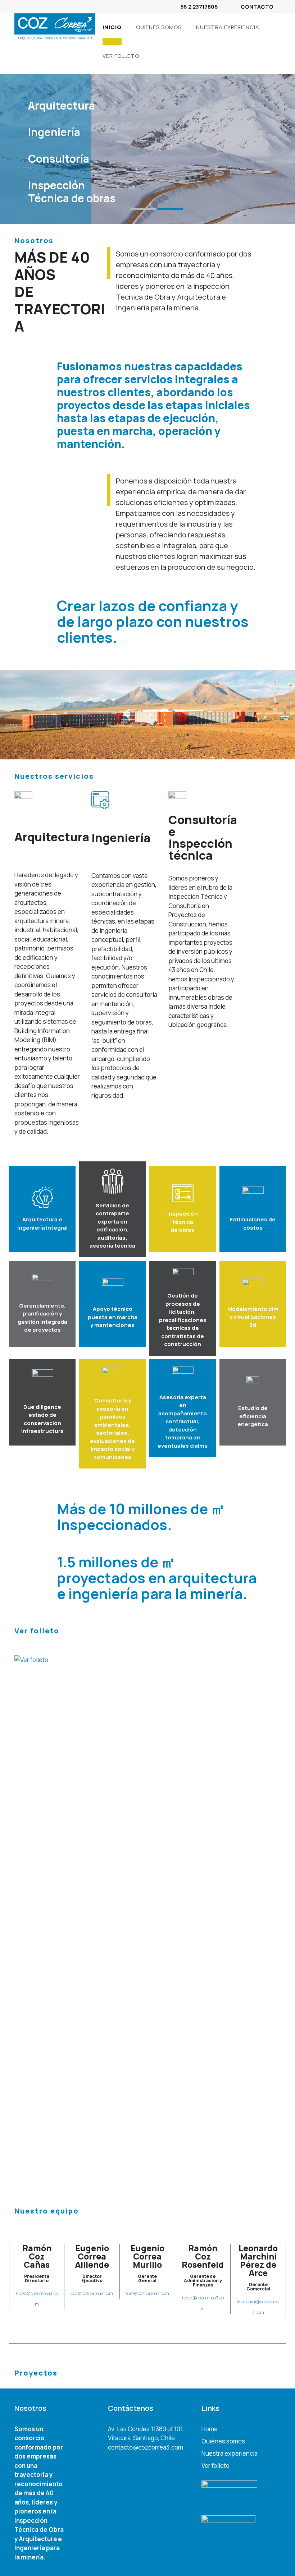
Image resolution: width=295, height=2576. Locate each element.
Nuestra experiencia (228, 27)
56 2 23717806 (199, 7)
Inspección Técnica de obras (72, 192)
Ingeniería (54, 132)
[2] (170, 209)
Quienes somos (159, 27)
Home (210, 2429)
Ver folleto (156, 12)
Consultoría (59, 159)
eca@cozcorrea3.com (92, 2293)
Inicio (130, 12)
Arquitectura (62, 105)
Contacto (257, 7)
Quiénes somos (223, 2441)
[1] (143, 209)
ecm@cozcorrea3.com (147, 2293)
